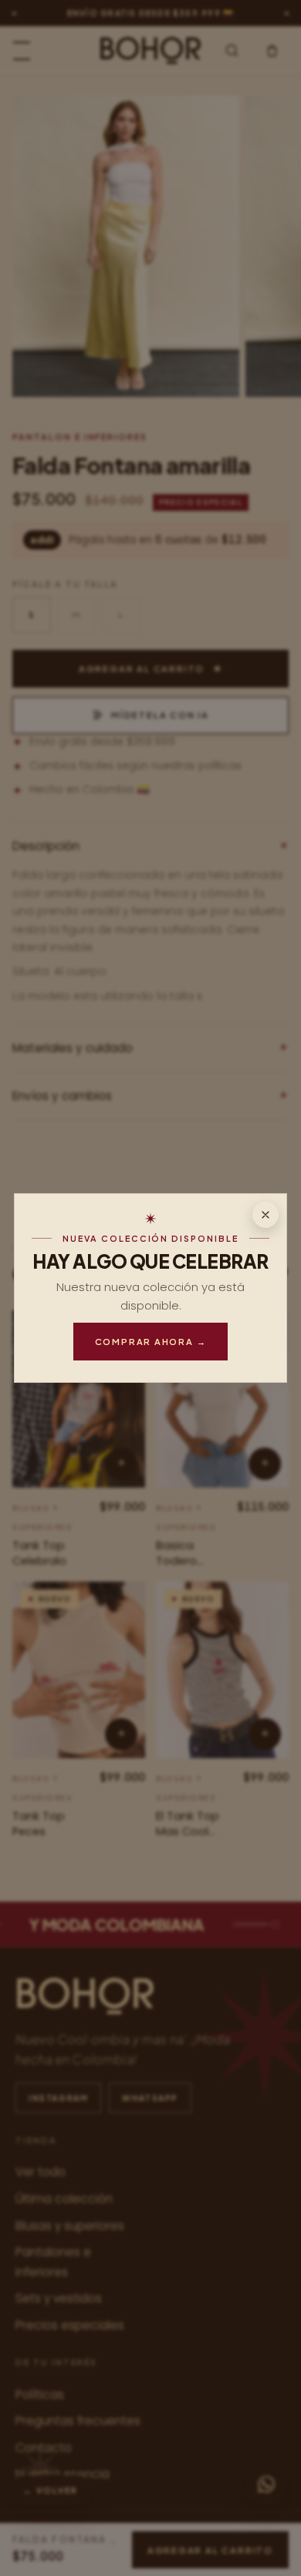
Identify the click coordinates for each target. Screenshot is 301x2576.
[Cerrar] (265, 1215)
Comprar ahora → (151, 1341)
